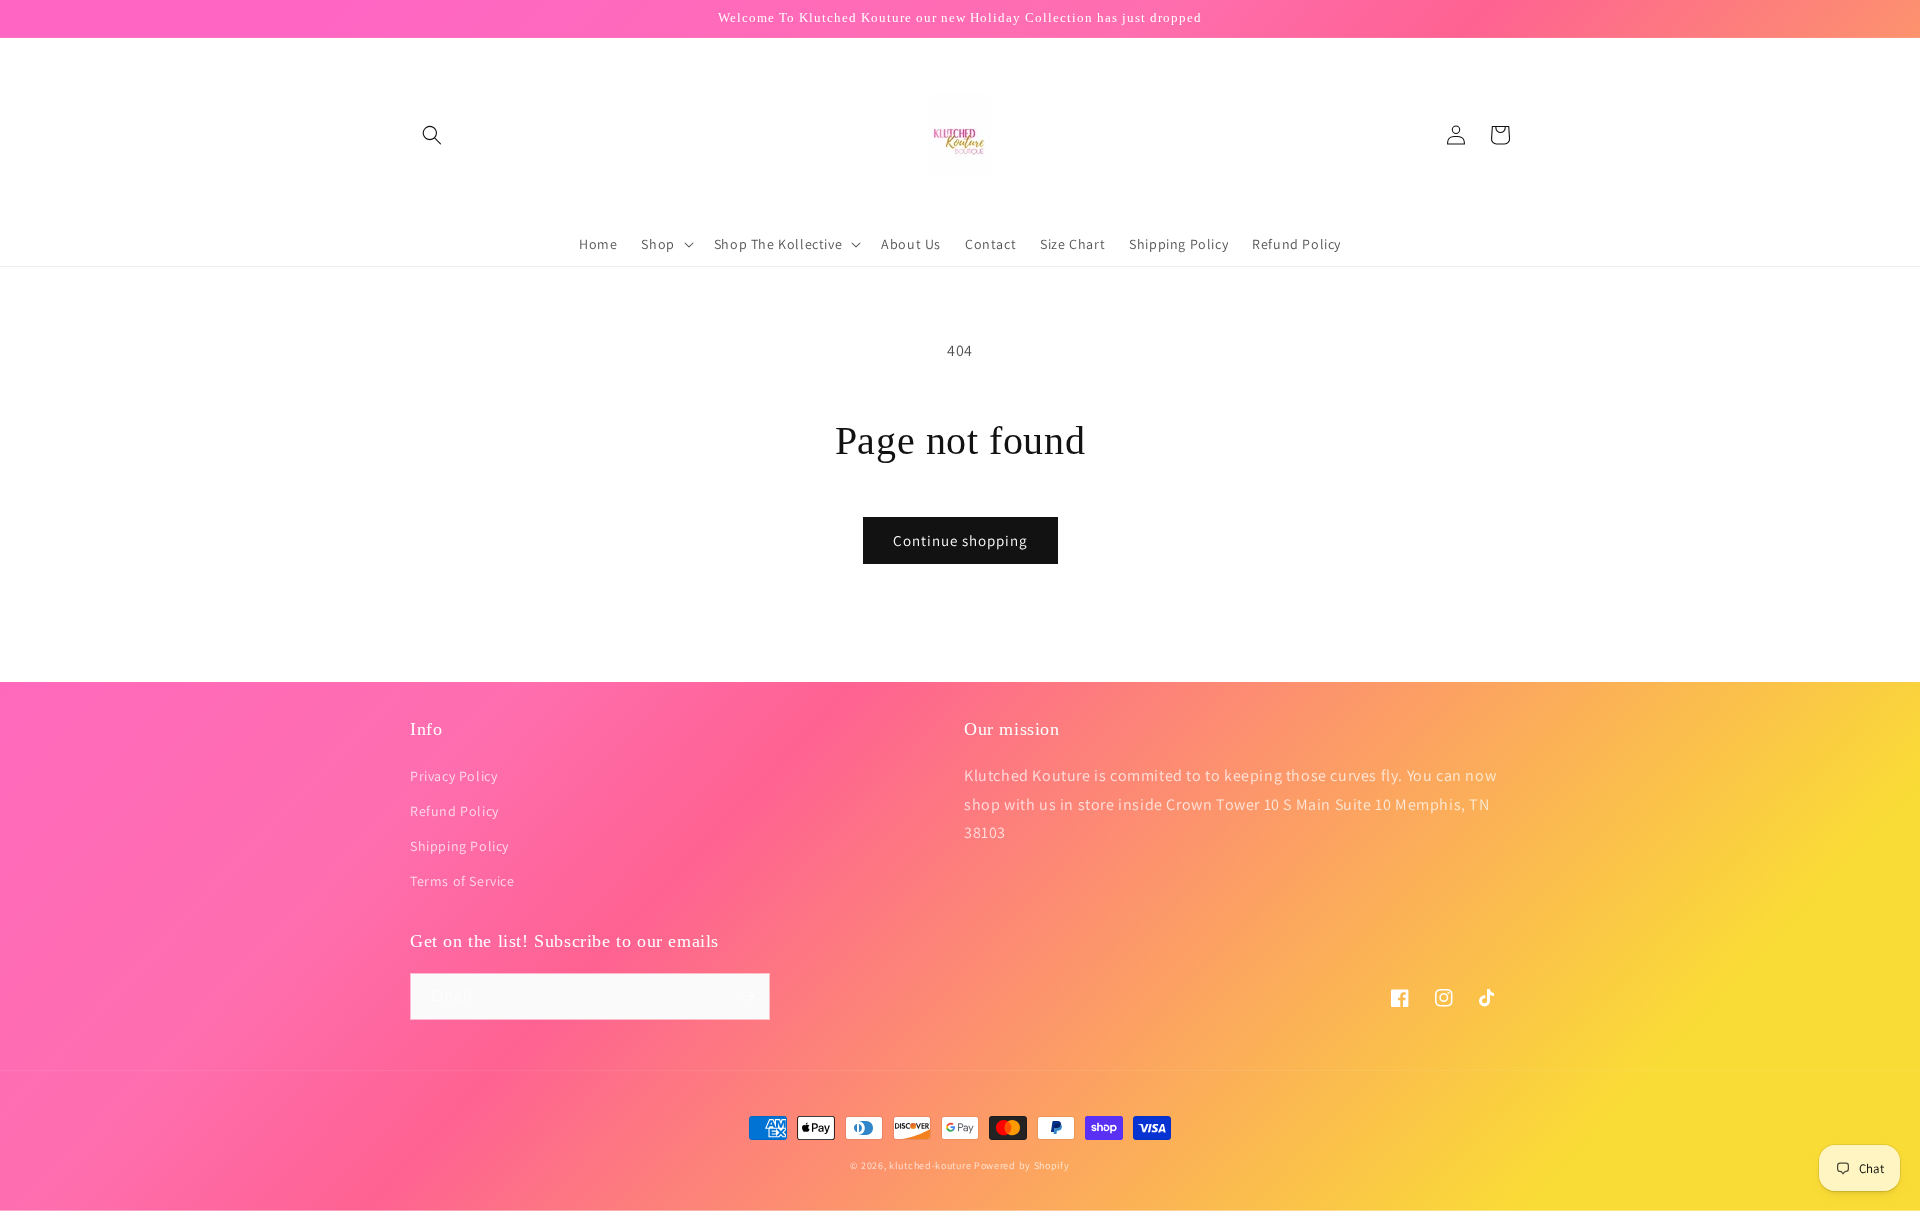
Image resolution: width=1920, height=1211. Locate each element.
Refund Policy (454, 811)
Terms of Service (462, 881)
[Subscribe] (747, 996)
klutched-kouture (930, 1165)
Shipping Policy (459, 846)
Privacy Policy (453, 776)
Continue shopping (960, 540)
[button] (432, 135)
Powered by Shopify (1022, 1165)
